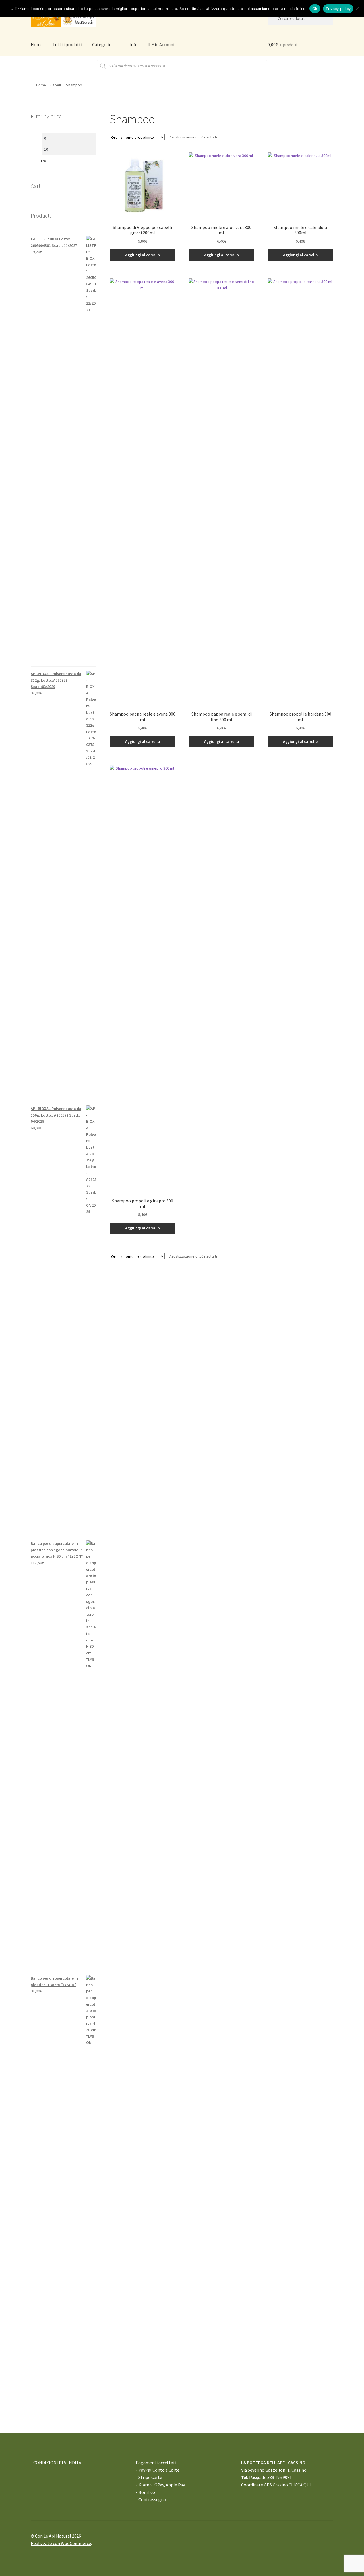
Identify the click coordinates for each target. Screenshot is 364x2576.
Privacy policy (338, 9)
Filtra (41, 161)
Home (37, 44)
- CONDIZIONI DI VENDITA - (57, 2463)
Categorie (102, 44)
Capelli (56, 85)
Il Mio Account (161, 44)
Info (134, 44)
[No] (357, 9)
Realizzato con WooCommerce (61, 2543)
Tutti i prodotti (67, 44)
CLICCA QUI (299, 2485)
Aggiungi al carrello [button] (142, 255)
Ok (315, 9)
